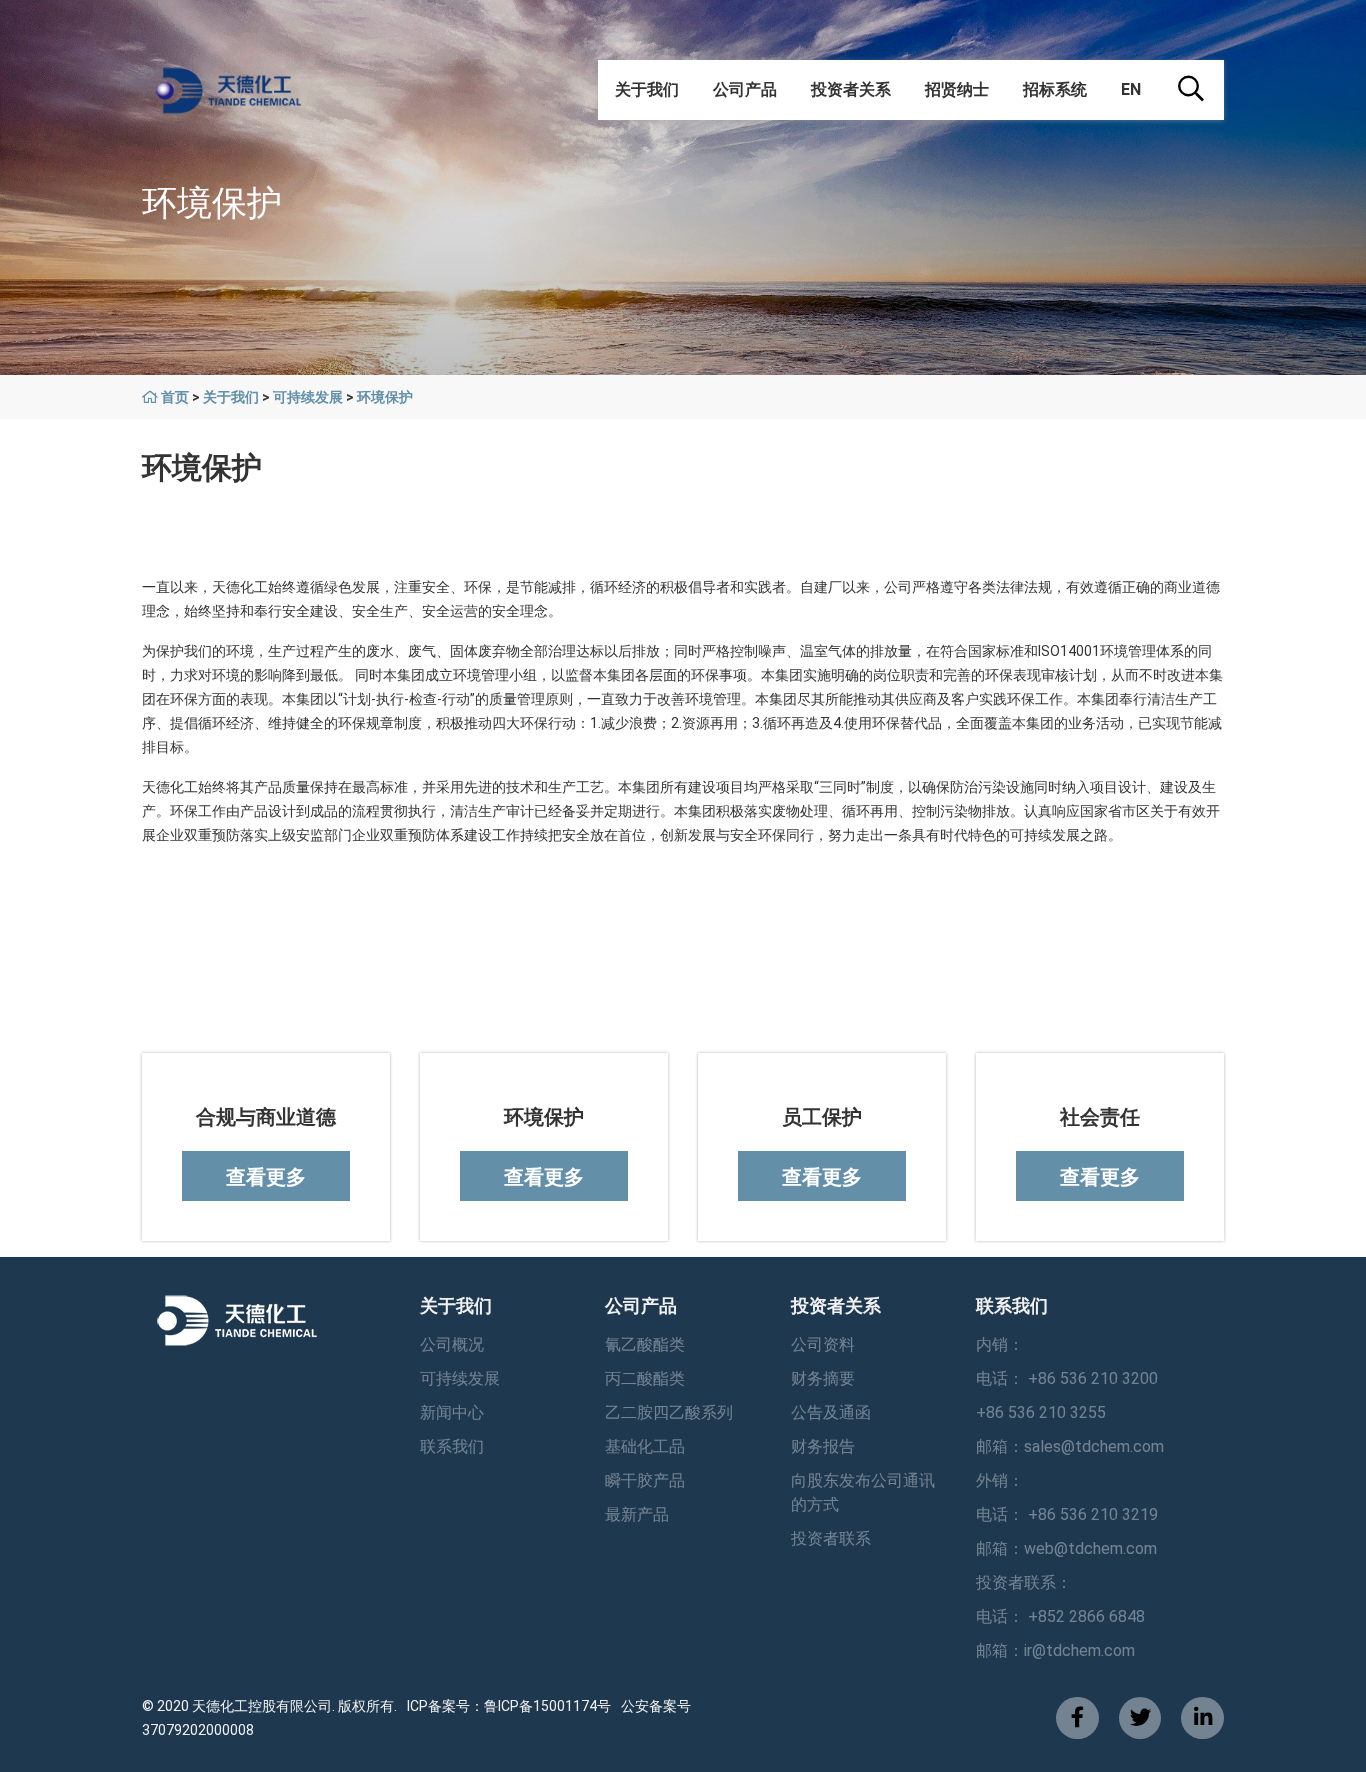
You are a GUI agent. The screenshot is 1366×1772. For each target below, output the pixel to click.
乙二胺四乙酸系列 (669, 1412)
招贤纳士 (957, 89)
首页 (175, 397)
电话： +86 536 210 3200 (1067, 1378)
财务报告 (823, 1446)
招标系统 (1055, 89)
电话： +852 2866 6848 (1060, 1616)
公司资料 (823, 1344)
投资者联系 (831, 1538)
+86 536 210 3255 (1041, 1412)
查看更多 (266, 1177)
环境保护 (385, 397)
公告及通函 (831, 1412)
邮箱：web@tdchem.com (1066, 1548)
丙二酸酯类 (645, 1378)
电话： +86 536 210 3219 (1067, 1514)
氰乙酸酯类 (645, 1344)
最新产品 (637, 1514)
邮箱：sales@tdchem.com (1070, 1446)
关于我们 (647, 89)
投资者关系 (851, 89)
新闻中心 (452, 1412)
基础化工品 (645, 1446)
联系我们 (452, 1446)
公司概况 (452, 1344)
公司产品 (745, 89)
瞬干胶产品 (645, 1480)
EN (1131, 89)
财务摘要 (823, 1378)
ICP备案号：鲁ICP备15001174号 (509, 1706)
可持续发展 (308, 397)
